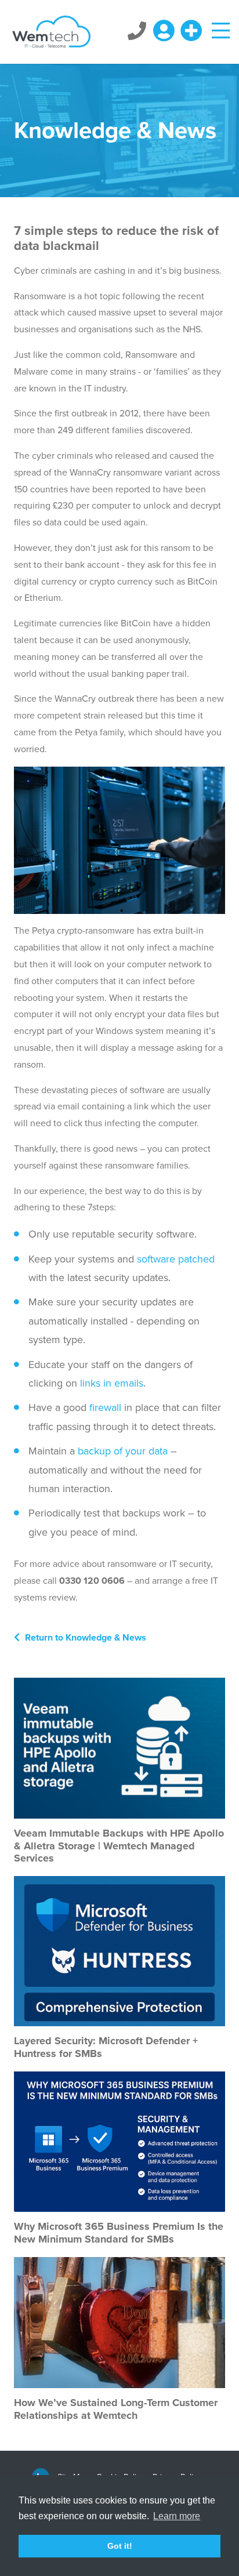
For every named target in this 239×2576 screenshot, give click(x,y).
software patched (176, 1259)
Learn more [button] (177, 2516)
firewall (105, 1407)
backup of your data (123, 1451)
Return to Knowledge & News (84, 1638)
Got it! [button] (120, 2546)
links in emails (112, 1383)
